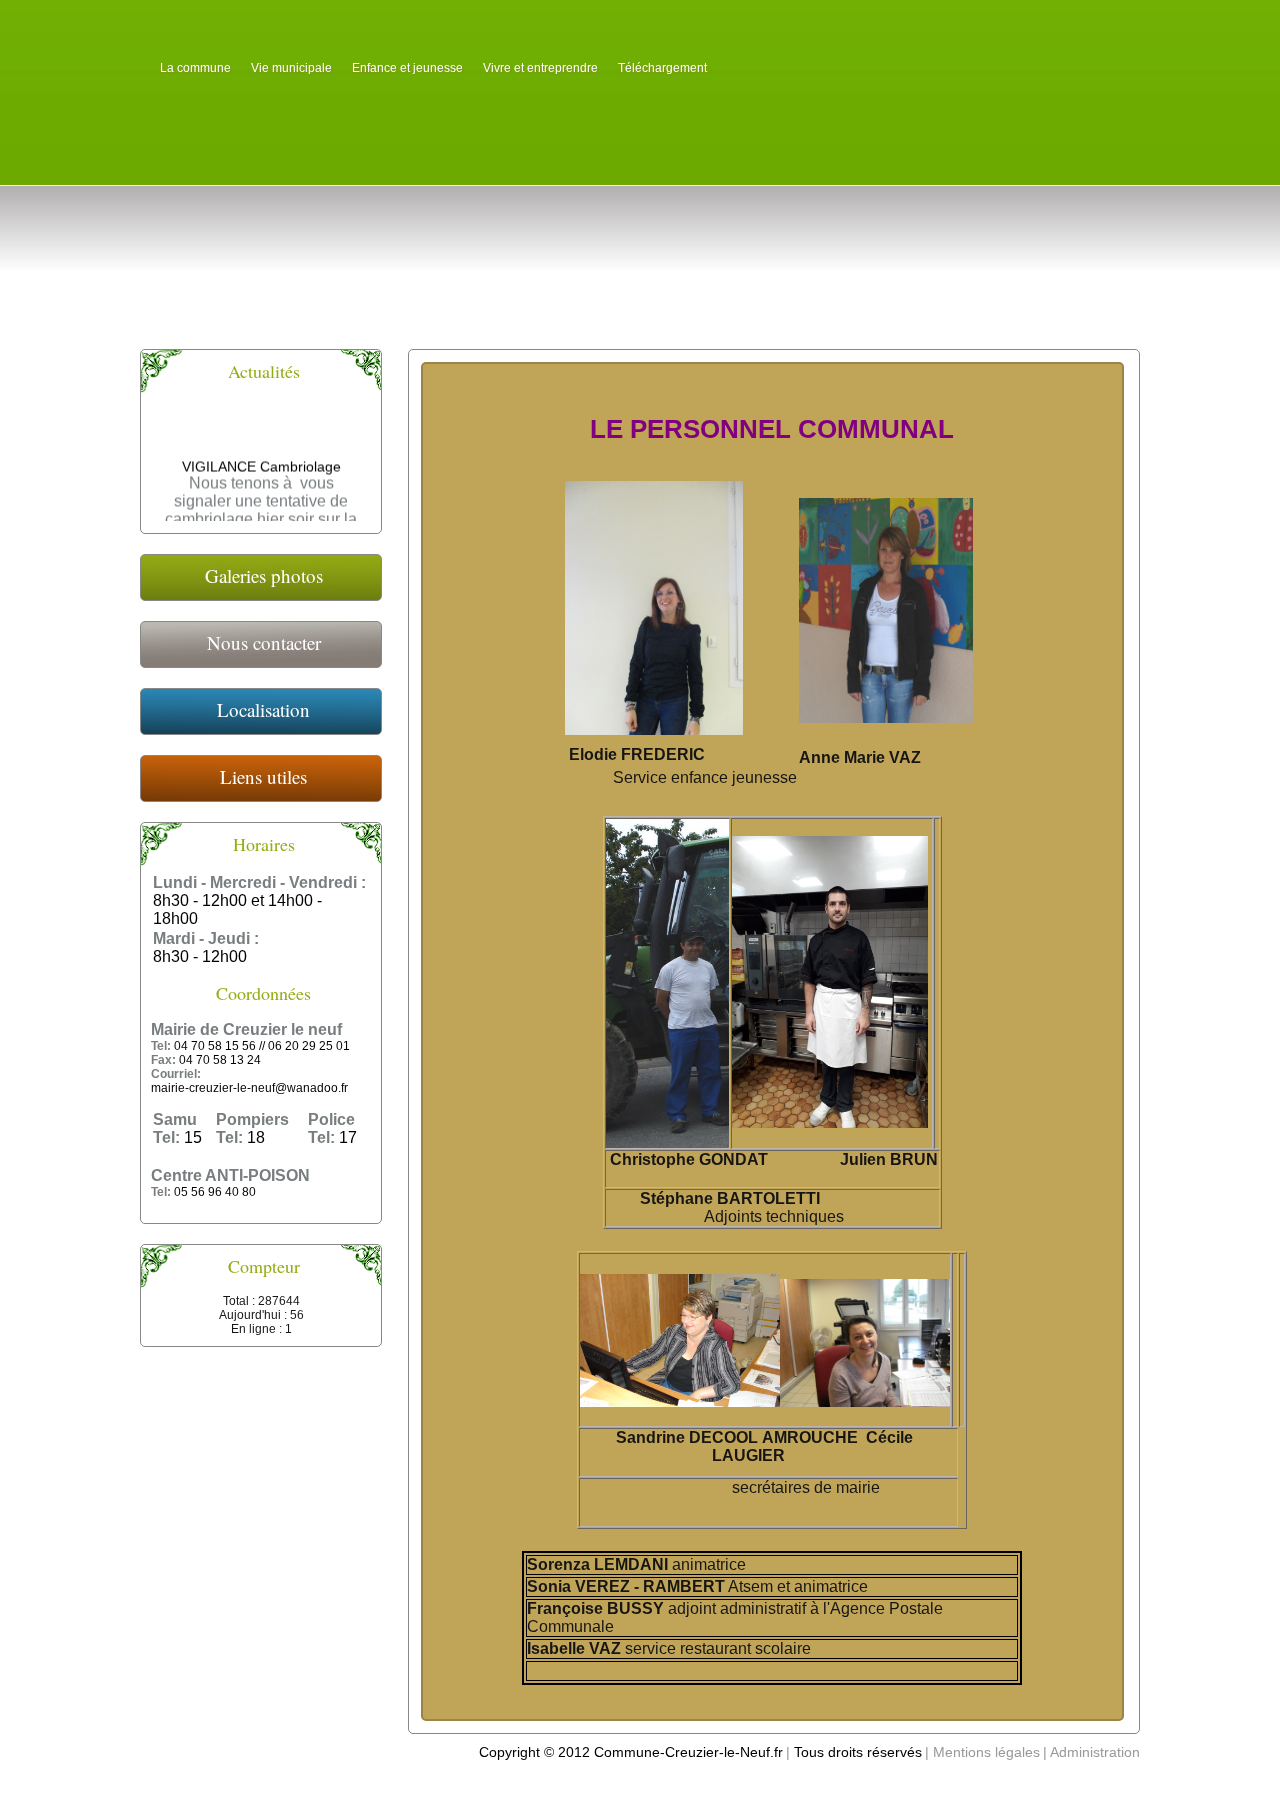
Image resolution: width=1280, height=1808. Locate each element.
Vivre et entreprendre (540, 68)
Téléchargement (662, 68)
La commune (195, 68)
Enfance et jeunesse (407, 68)
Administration (1095, 1752)
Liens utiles (263, 776)
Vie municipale (291, 68)
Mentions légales (986, 1752)
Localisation (263, 709)
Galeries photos (264, 575)
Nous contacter (264, 642)
